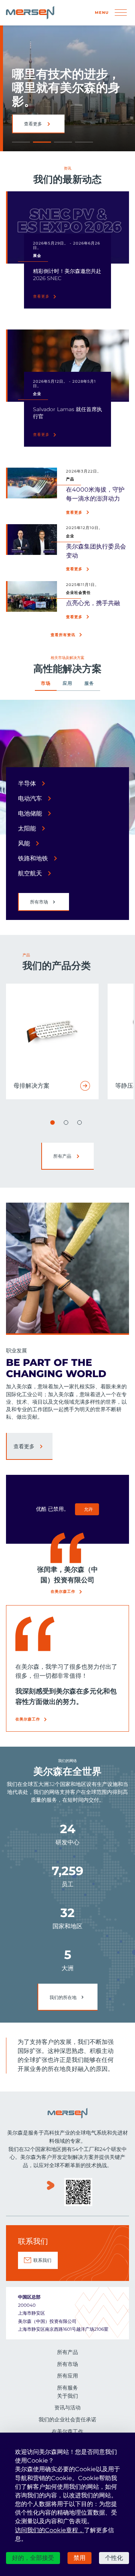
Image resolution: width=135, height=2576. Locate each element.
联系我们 (42, 2260)
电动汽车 (30, 798)
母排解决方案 (31, 1086)
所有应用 (67, 2376)
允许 (88, 1509)
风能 (24, 843)
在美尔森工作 (63, 1591)
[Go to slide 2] (66, 1123)
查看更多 (41, 296)
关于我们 (67, 2396)
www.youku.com (51, 2193)
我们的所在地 (63, 1997)
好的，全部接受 (33, 2558)
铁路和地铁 (33, 858)
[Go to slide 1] (52, 1123)
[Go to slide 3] (79, 1123)
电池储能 (30, 813)
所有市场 (39, 902)
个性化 (114, 2558)
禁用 (79, 2558)
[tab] (46, 686)
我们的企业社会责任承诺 (67, 2419)
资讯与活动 (67, 2408)
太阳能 (27, 828)
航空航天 (30, 873)
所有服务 (67, 2388)
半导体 (27, 783)
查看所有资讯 (63, 635)
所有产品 (33, 124)
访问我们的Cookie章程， (49, 2530)
